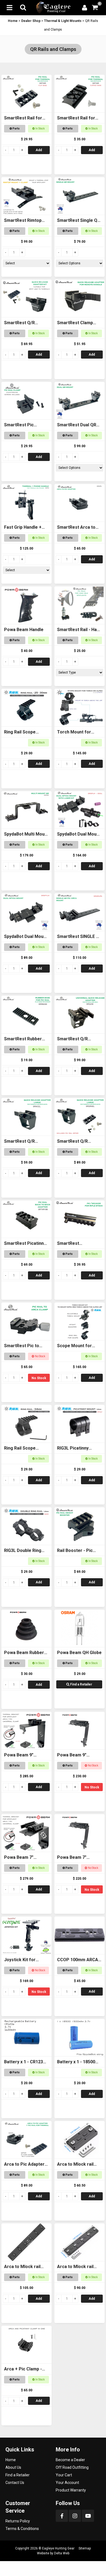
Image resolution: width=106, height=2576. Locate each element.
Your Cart (64, 2475)
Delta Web (62, 2553)
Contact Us (15, 2483)
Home (13, 21)
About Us (13, 2467)
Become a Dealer (70, 2460)
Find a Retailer (81, 1684)
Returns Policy (18, 2521)
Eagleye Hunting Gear (58, 2548)
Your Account (67, 2483)
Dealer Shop (31, 21)
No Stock (39, 1378)
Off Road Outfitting (72, 2467)
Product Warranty (71, 2490)
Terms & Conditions (22, 2529)
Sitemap (85, 2548)
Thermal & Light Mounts (63, 21)
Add (39, 150)
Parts (16, 129)
